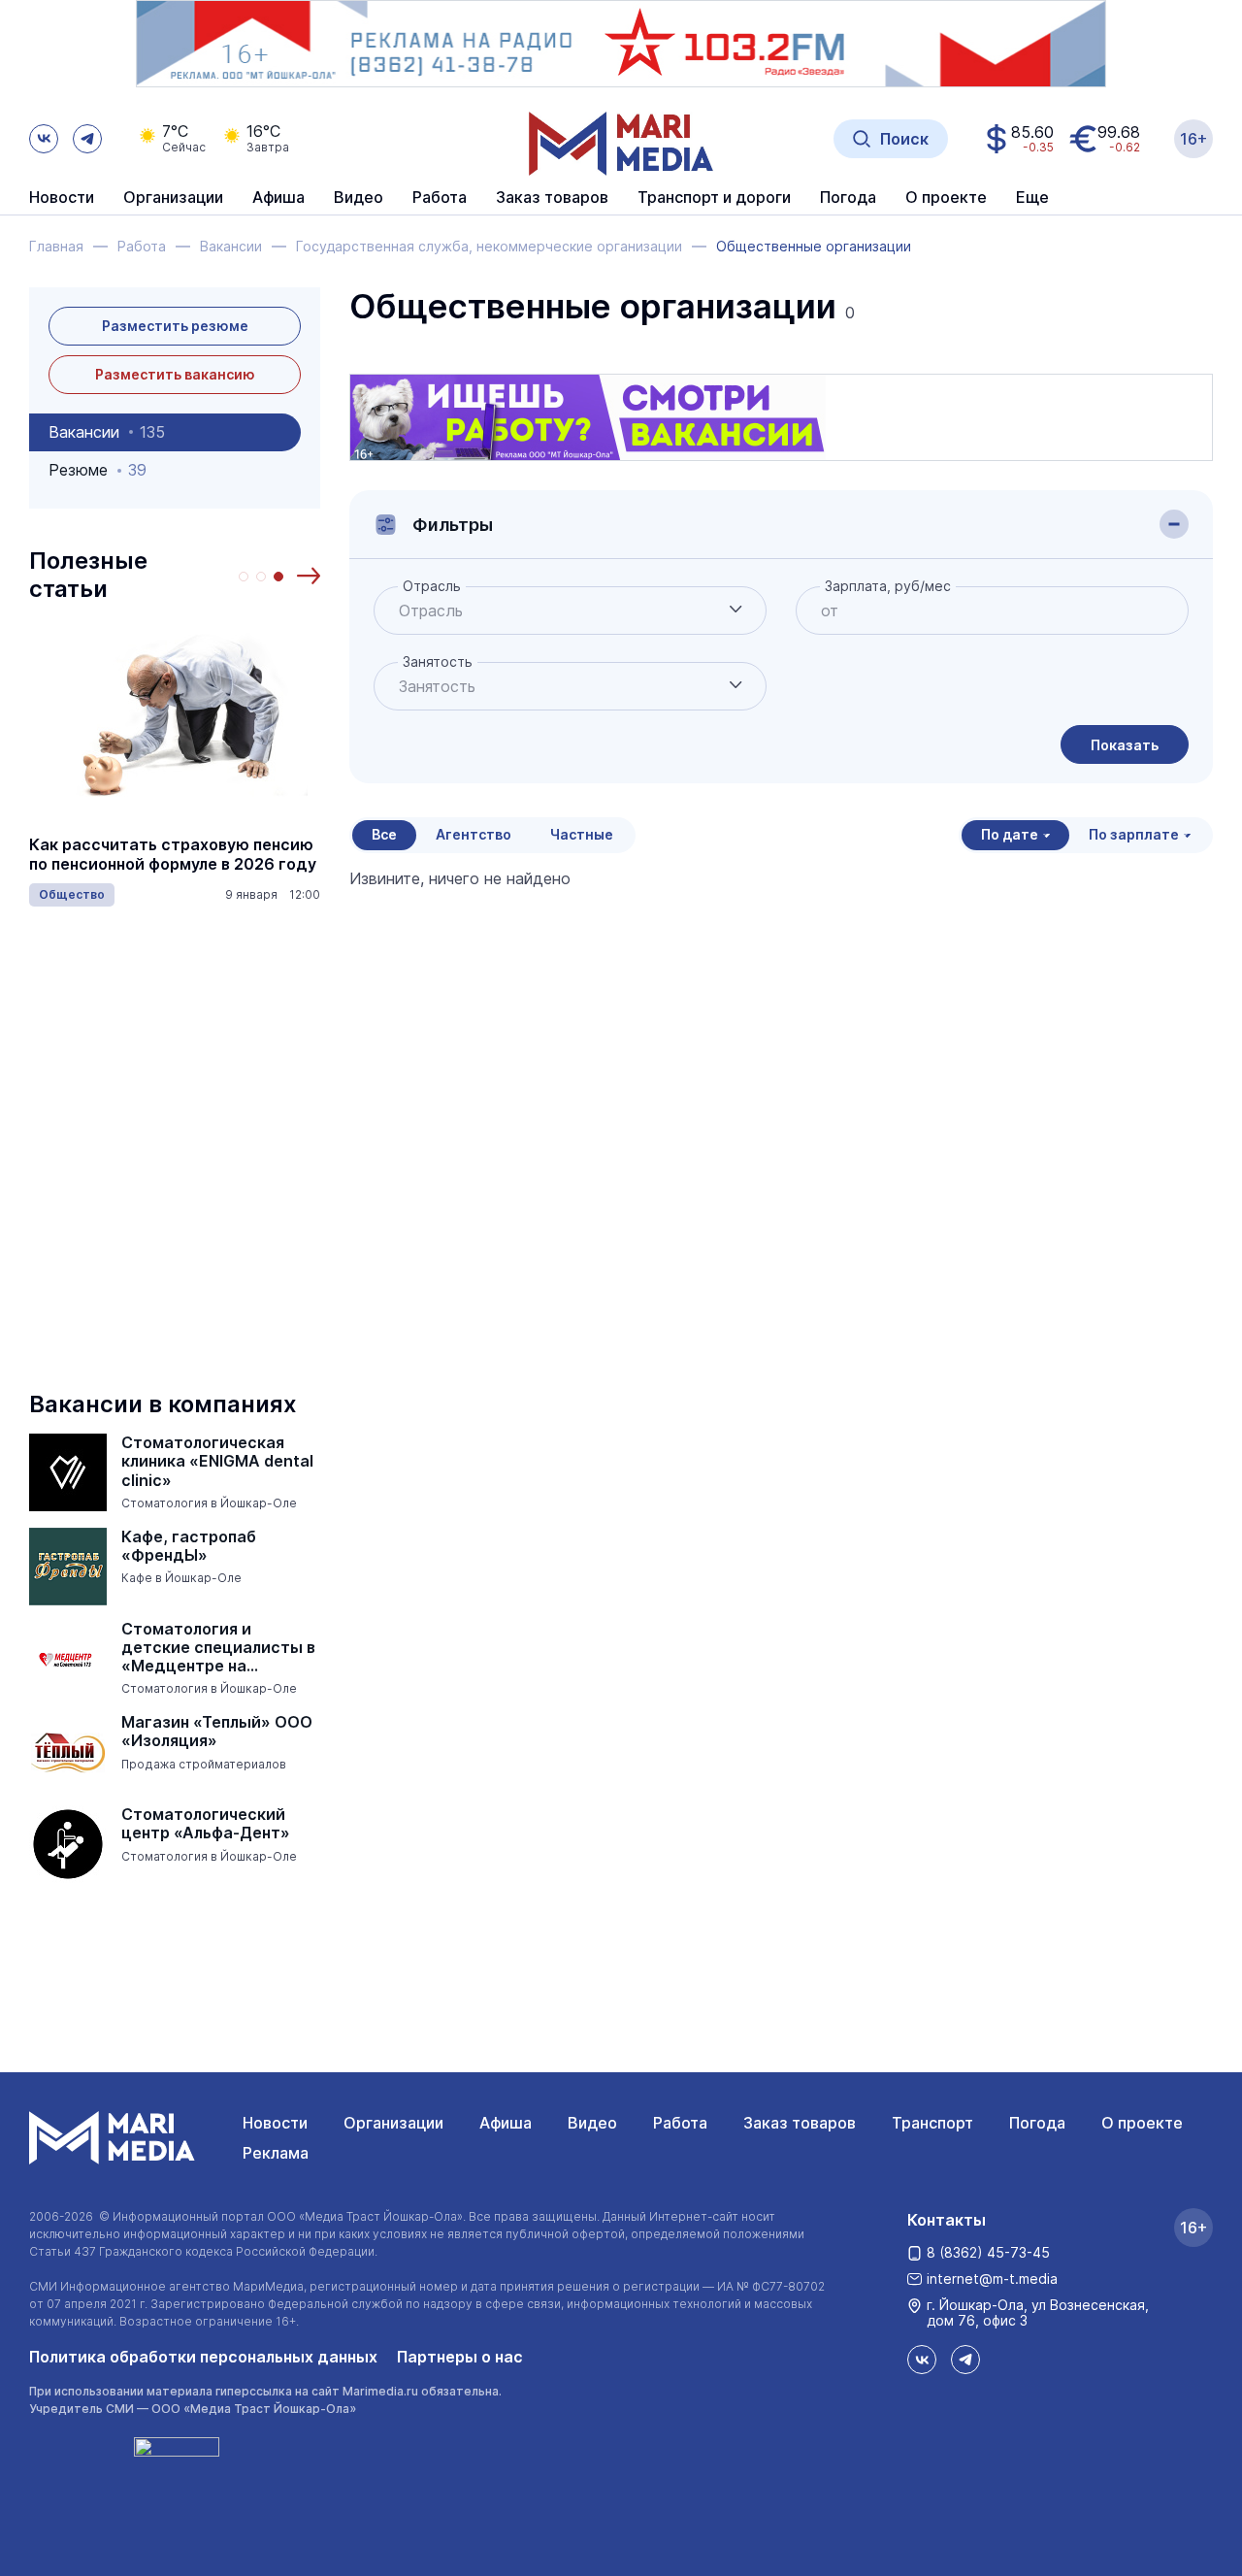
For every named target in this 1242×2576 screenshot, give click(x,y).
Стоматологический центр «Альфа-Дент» (206, 1824)
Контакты (947, 2220)
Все (384, 834)
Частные (582, 834)
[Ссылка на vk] (44, 139)
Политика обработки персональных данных (203, 2357)
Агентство (474, 834)
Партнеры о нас (460, 2357)
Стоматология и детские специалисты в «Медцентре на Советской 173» (218, 1648)
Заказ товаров (800, 2123)
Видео (359, 198)
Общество (72, 894)
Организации (393, 2123)
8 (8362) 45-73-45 (988, 2252)
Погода (1037, 2123)
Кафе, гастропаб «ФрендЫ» (189, 1546)
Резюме (98, 470)
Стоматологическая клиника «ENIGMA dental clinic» (217, 1461)
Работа (440, 198)
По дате (1010, 834)
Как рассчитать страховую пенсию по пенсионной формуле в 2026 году (173, 854)
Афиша (506, 2123)
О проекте (1142, 2123)
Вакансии (107, 432)
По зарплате (1134, 834)
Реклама (276, 2153)
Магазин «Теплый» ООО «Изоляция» (217, 1732)
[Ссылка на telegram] (87, 139)
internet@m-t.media (992, 2279)
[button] (309, 576)
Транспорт (932, 2123)
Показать (1125, 745)
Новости (62, 198)
